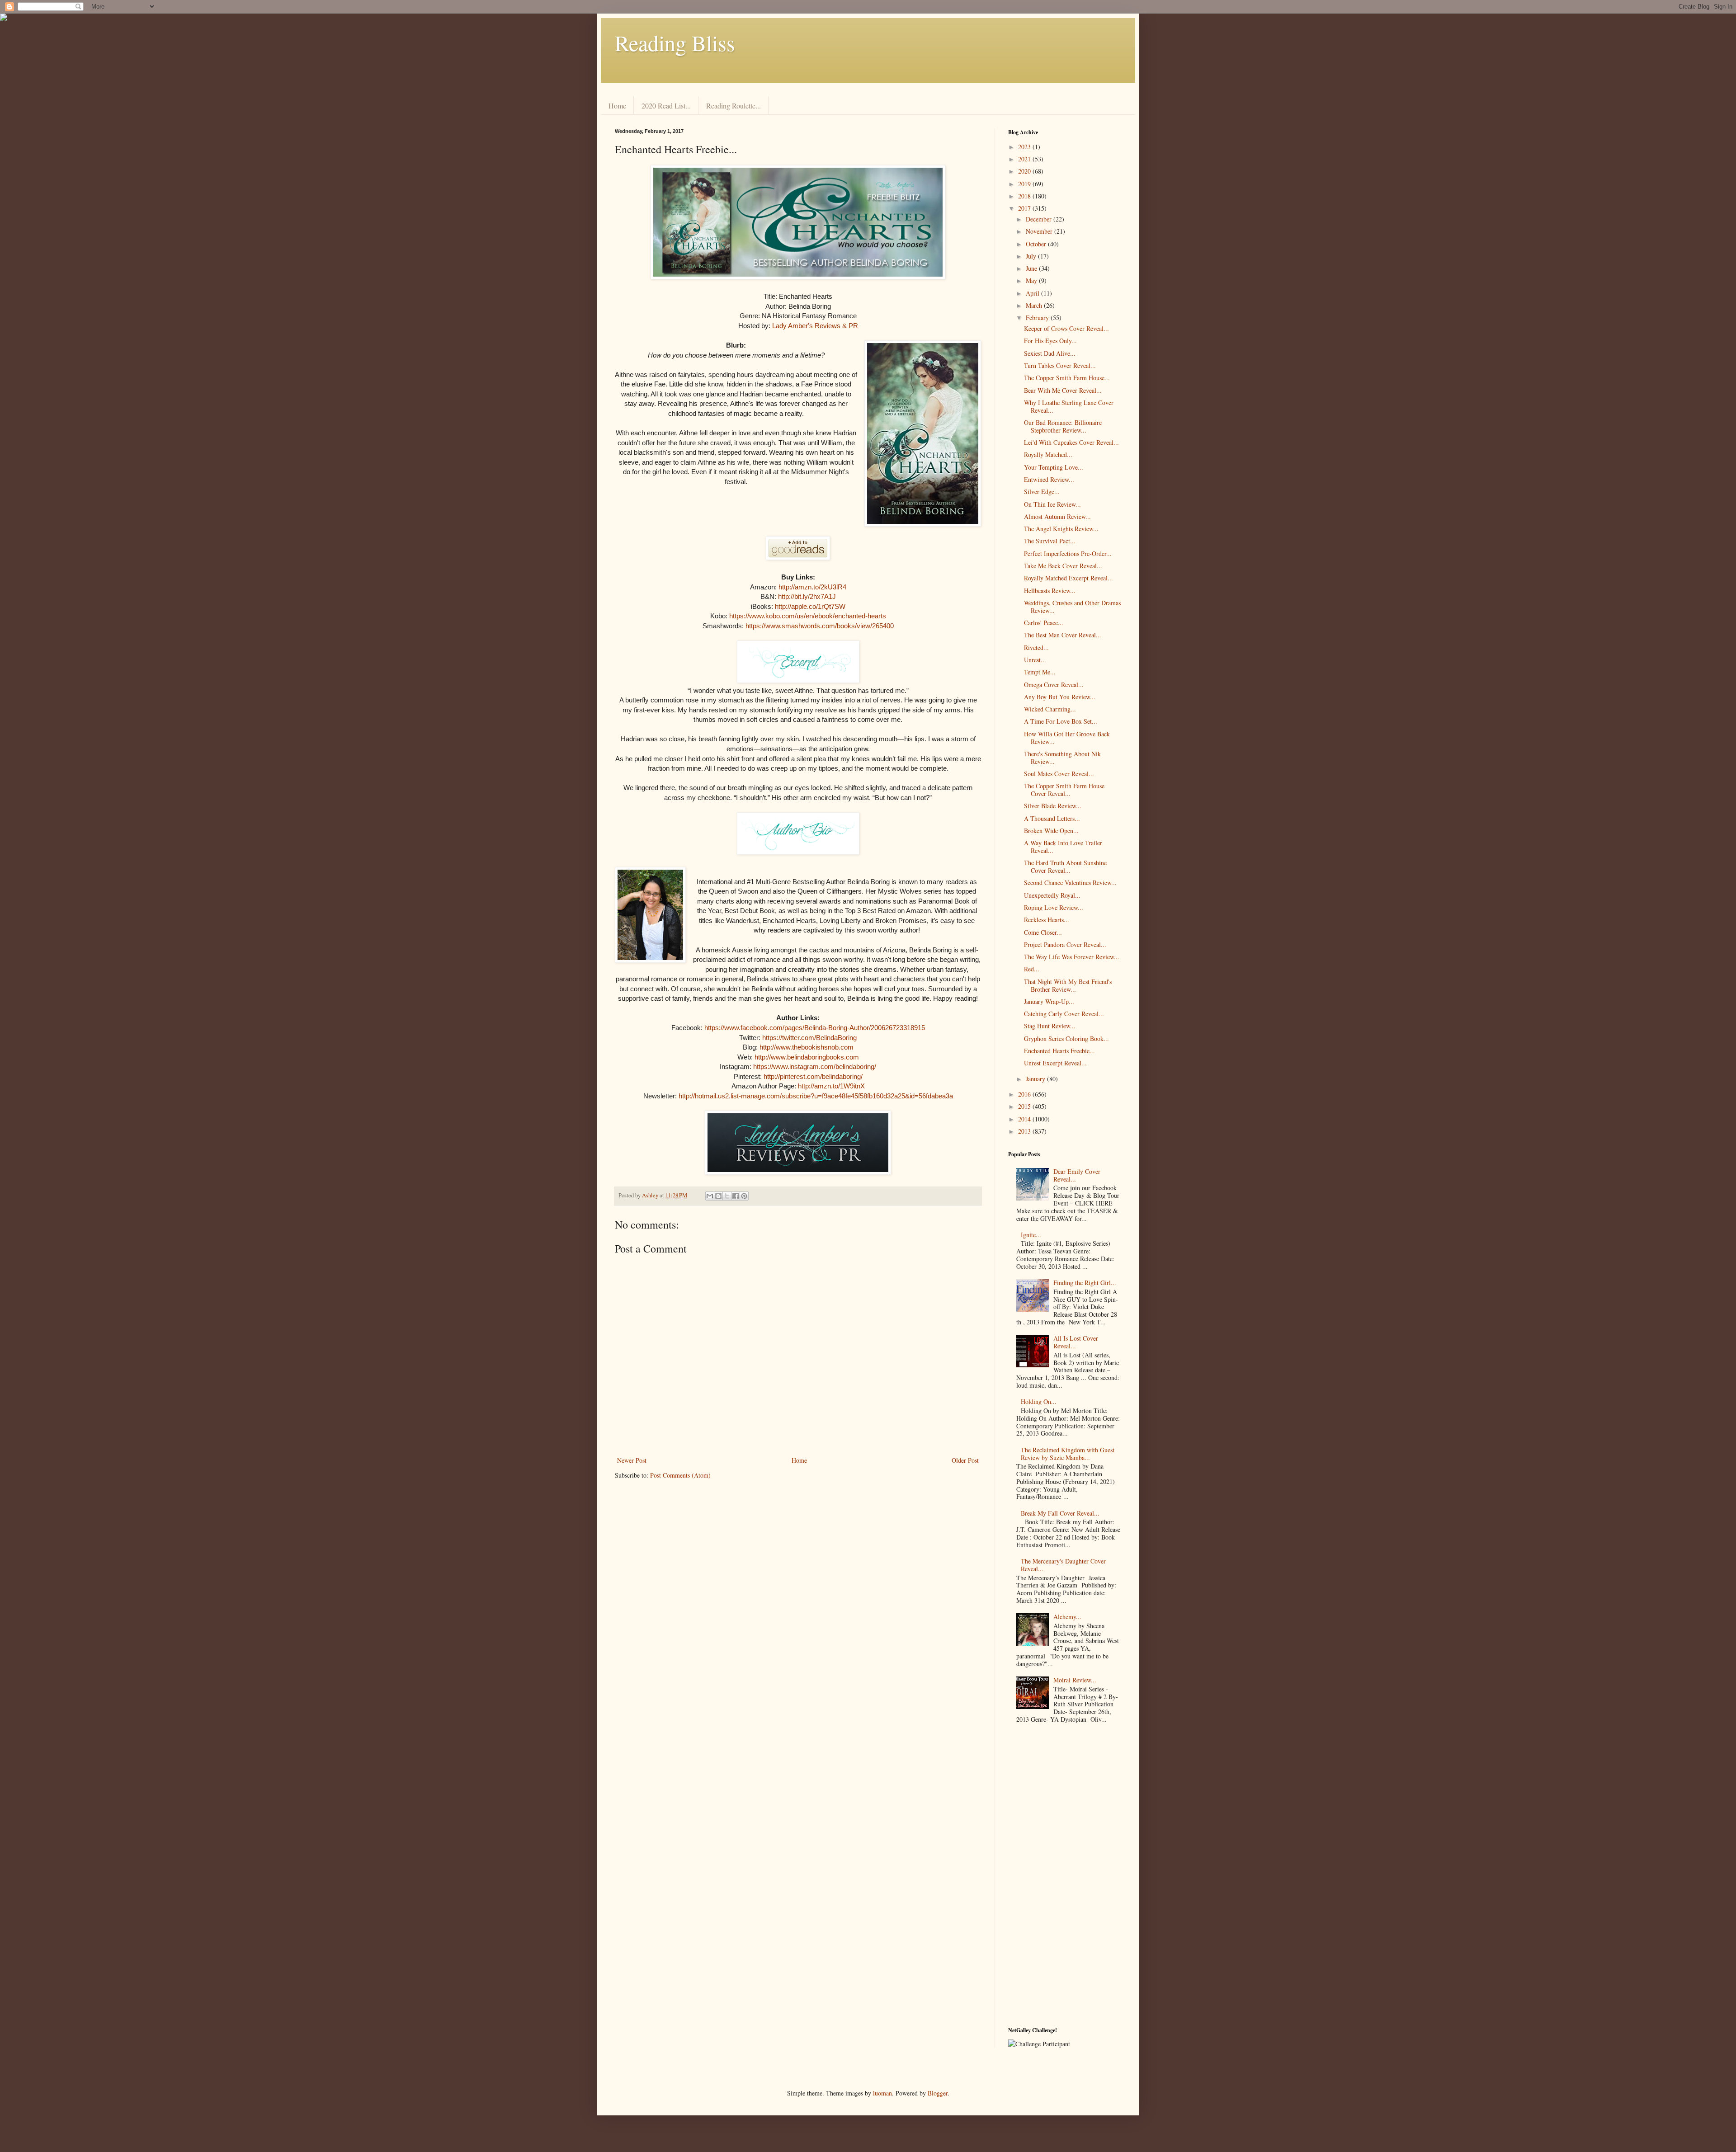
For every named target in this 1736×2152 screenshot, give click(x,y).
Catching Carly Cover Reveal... (1064, 1014)
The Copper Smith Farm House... (1067, 378)
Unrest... (1035, 660)
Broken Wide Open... (1051, 831)
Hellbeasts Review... (1050, 591)
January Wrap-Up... (1049, 1001)
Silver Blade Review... (1053, 806)
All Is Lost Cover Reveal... (1076, 1342)
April (1033, 293)
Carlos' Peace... (1044, 623)
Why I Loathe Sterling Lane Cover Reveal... (1069, 406)
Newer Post (632, 1460)
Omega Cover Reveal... (1054, 685)
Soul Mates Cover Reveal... (1059, 774)
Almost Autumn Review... (1057, 516)
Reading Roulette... (734, 106)
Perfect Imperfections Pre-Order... (1068, 553)
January (1036, 1079)
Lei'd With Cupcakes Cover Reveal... (1071, 442)
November (1040, 231)
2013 (1025, 1131)
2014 (1025, 1119)
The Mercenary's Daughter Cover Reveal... (1063, 1565)
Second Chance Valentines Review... (1070, 883)
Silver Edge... (1042, 492)
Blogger (938, 2093)
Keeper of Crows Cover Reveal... (1066, 328)
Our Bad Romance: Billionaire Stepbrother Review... (1063, 426)
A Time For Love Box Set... (1061, 721)
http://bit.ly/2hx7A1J (807, 596)
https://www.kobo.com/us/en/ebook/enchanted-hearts (808, 616)
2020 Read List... (666, 106)
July (1032, 256)
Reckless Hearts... (1047, 920)
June (1032, 268)
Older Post (965, 1460)
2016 (1025, 1094)
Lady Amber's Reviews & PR (815, 326)
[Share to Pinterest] (744, 1196)
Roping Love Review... (1054, 907)
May (1032, 280)
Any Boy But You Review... (1060, 697)
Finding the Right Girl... (1085, 1283)
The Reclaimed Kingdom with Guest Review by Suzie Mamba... (1068, 1454)
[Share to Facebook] (736, 1196)
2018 (1025, 196)
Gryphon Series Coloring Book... (1066, 1038)
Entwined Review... (1049, 479)
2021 (1025, 159)
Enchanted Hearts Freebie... (1059, 1051)
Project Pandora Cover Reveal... (1065, 944)
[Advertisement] (1065, 1877)
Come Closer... (1043, 932)
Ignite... (1031, 1235)
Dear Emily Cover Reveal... (1077, 1175)
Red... (1032, 969)
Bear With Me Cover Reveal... (1063, 390)
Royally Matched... (1048, 454)
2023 (1025, 147)
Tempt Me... (1040, 672)
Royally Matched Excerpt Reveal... (1068, 578)
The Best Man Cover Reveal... (1063, 635)
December (1040, 219)
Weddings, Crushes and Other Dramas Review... (1072, 607)
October (1037, 244)
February (1038, 318)
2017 (1025, 208)
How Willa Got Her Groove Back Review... (1067, 738)
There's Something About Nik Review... (1062, 758)
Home (617, 106)
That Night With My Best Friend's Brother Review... (1068, 985)
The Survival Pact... (1050, 541)
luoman (882, 2093)
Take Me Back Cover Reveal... (1063, 566)
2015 (1025, 1106)
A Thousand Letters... (1052, 818)
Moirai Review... (1075, 1680)
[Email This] (710, 1196)
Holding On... (1039, 1401)
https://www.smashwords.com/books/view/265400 (820, 626)
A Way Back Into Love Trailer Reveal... (1063, 847)
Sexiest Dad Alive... (1050, 353)
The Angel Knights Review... (1061, 529)
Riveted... (1036, 647)
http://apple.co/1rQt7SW (810, 606)
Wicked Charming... (1050, 709)
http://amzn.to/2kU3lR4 (812, 587)
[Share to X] (727, 1196)
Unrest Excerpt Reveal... (1055, 1063)
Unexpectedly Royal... (1052, 895)
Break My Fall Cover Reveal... (1060, 1513)
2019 (1025, 184)
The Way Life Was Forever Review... (1072, 957)
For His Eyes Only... (1050, 341)
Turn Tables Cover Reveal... (1060, 365)
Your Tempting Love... (1054, 467)
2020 (1025, 171)
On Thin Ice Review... (1052, 504)
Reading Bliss (675, 42)
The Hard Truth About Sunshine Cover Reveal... (1065, 866)
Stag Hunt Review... (1050, 1026)
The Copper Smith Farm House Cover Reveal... (1064, 790)
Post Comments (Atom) (680, 1475)
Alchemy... (1067, 1617)
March (1035, 305)
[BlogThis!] (718, 1196)
